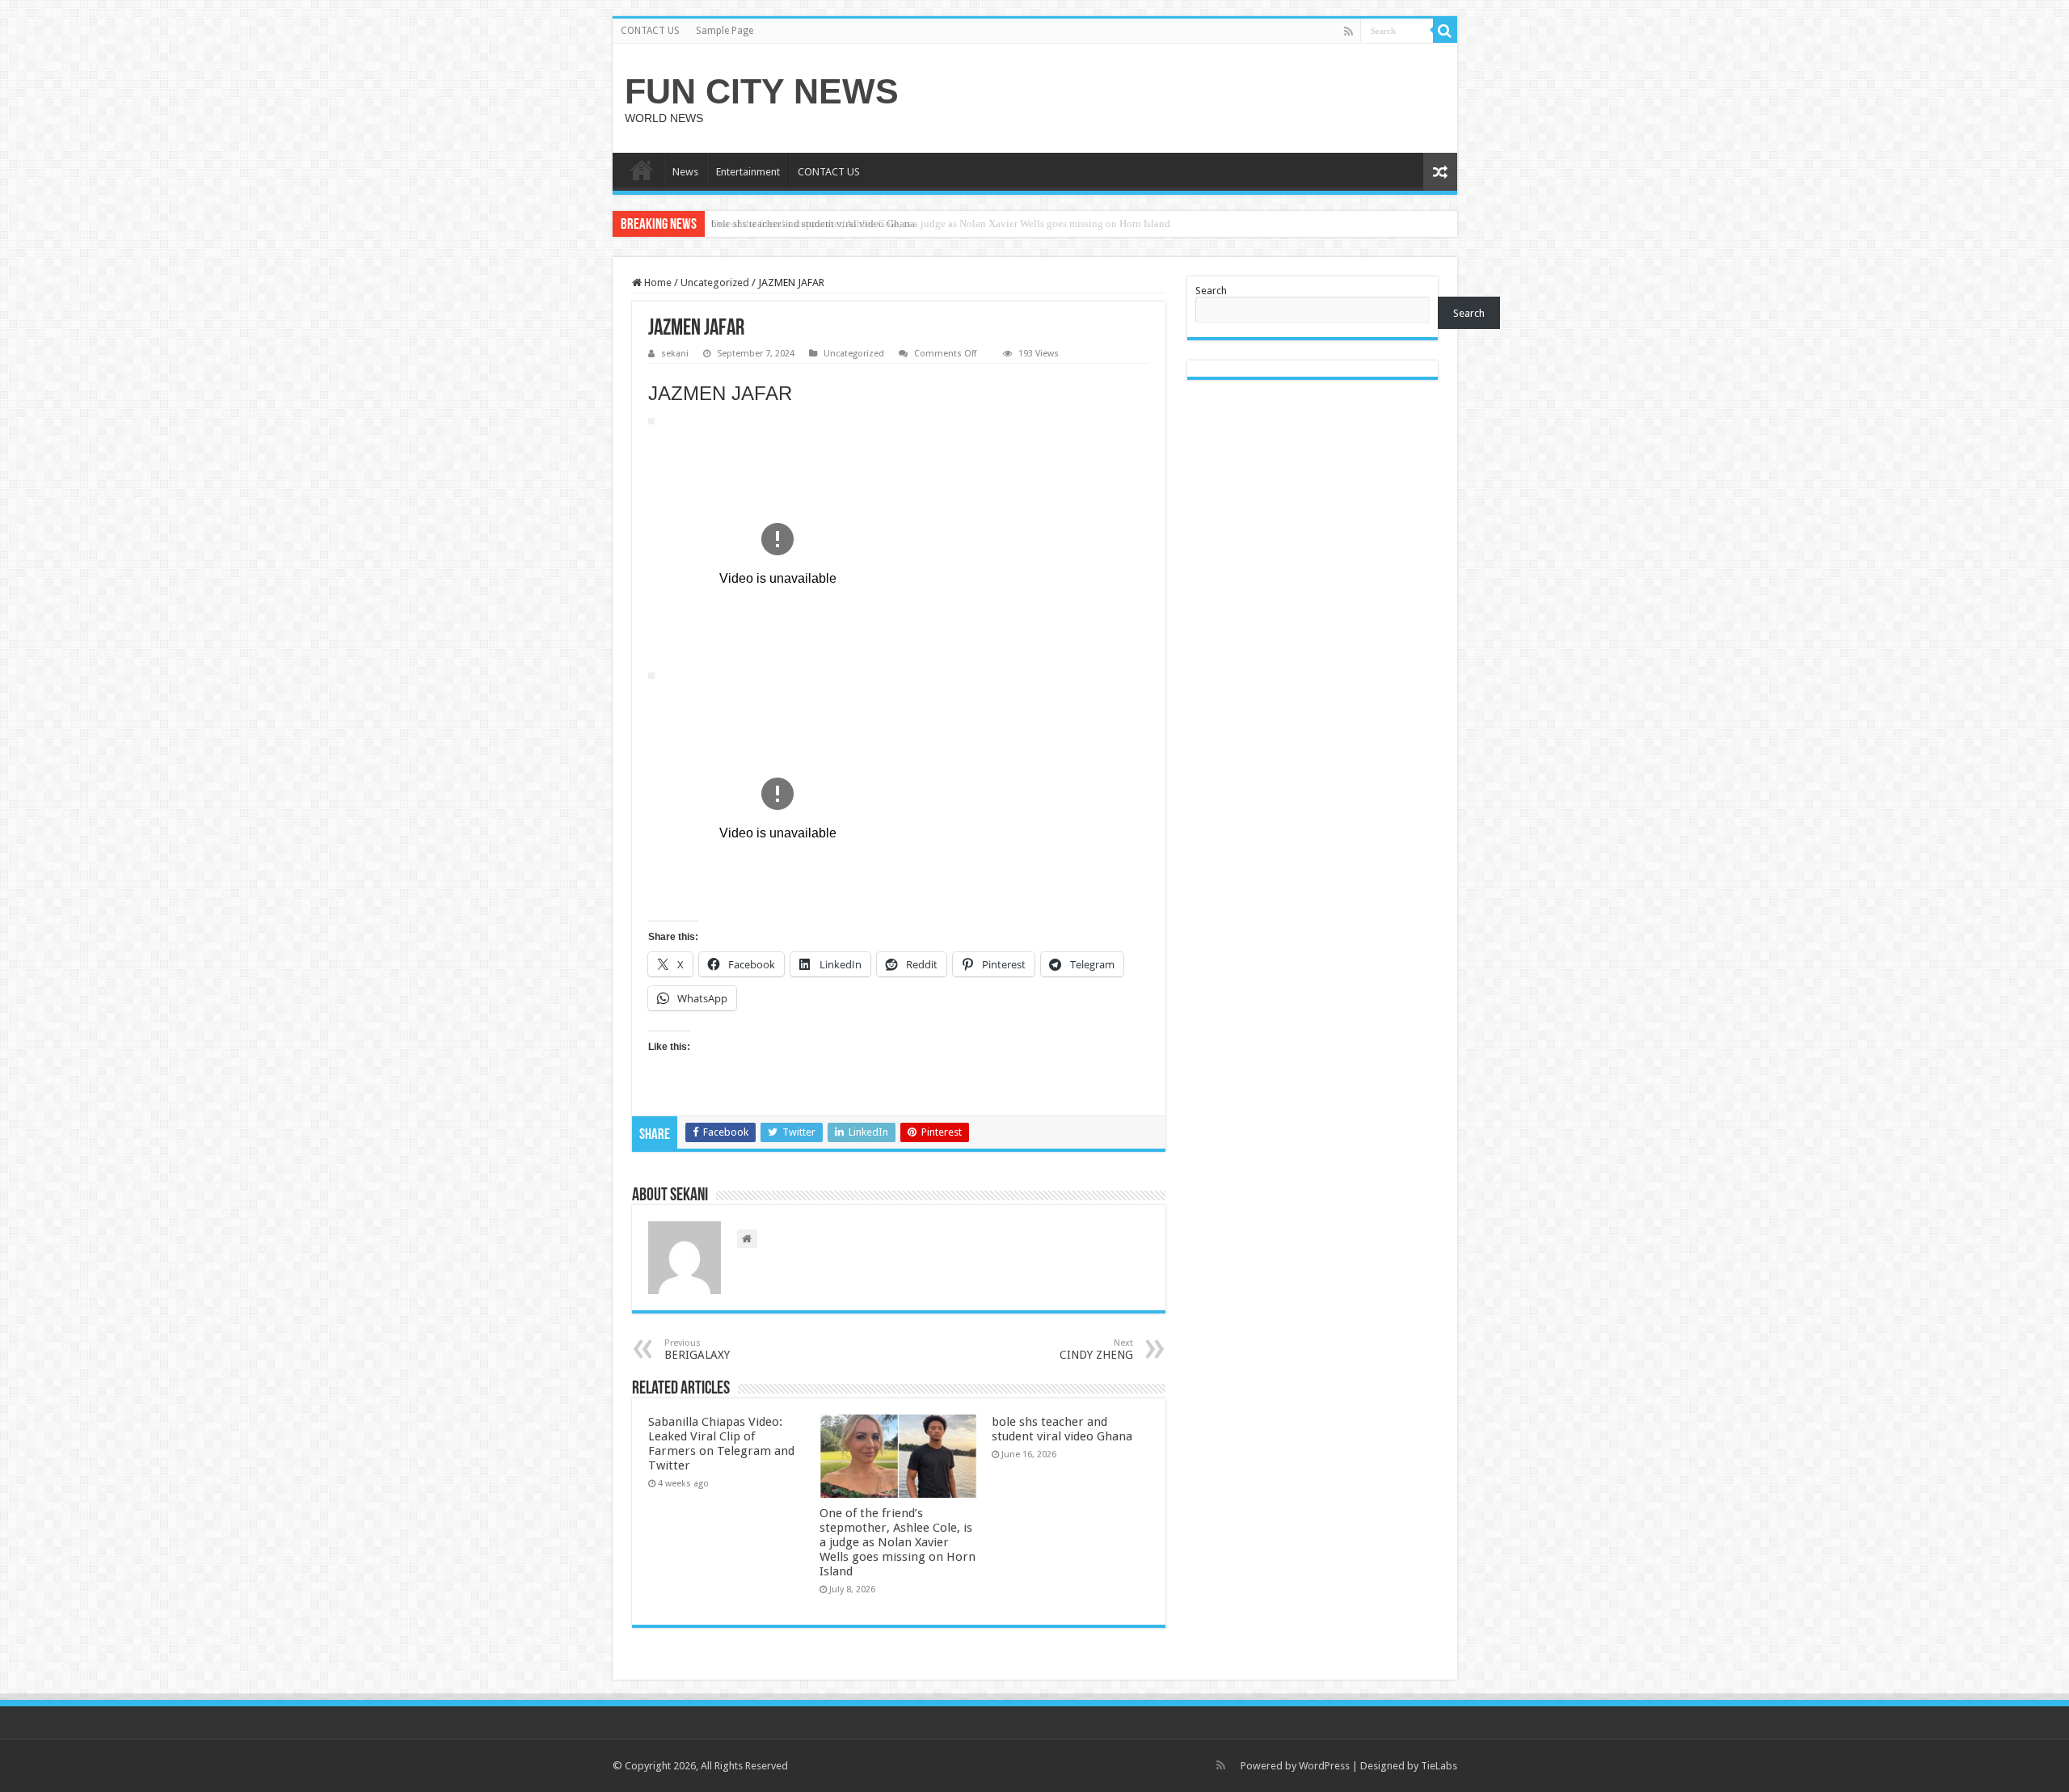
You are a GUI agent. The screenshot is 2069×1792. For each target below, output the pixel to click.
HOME (642, 170)
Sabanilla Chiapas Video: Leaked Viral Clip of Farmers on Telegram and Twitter (721, 1444)
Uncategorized (715, 283)
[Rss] (1348, 32)
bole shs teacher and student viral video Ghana (813, 223)
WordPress (1324, 1766)
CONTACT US (650, 31)
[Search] (1445, 31)
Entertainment (748, 172)
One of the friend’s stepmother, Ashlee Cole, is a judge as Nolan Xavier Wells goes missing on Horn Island (898, 1542)
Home (657, 283)
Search (1211, 291)
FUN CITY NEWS (762, 91)
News (685, 172)
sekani (675, 354)
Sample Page (725, 31)
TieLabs (1439, 1766)
